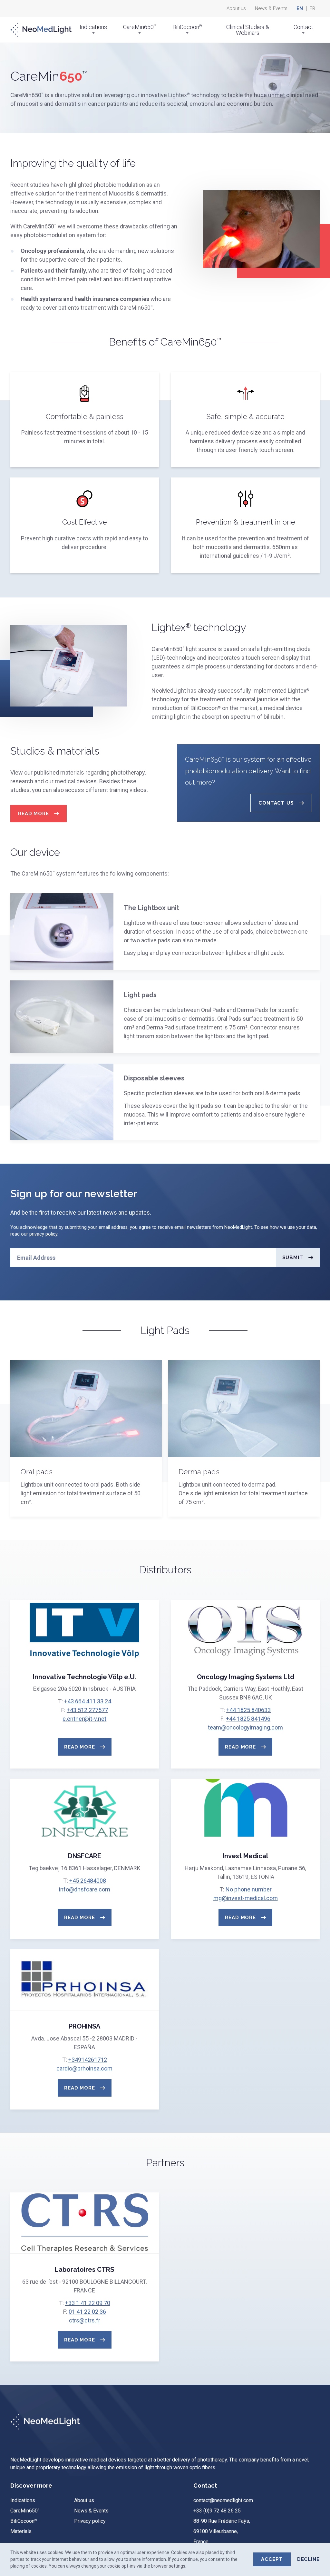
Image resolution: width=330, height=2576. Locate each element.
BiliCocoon (187, 27)
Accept (272, 2559)
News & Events (271, 9)
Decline (308, 2559)
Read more (34, 814)
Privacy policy (90, 2521)
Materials (21, 2531)
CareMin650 (140, 27)
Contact (303, 27)
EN (300, 9)
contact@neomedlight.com (223, 2500)
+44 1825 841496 (248, 1719)
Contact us (276, 803)
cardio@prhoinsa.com (84, 2068)
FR (312, 9)
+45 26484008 (88, 1881)
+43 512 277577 (87, 1710)
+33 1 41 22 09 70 (88, 2303)
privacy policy (43, 1234)
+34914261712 (88, 2060)
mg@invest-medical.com (246, 1898)
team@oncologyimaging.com (245, 1727)
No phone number (249, 1889)
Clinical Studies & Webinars (248, 30)
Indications (93, 27)
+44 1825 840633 (248, 1710)
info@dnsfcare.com (85, 1889)
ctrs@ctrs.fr (85, 2320)
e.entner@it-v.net (84, 1719)
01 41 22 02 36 (87, 2312)
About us (236, 9)
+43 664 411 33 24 (88, 1701)
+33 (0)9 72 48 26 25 (217, 2511)
